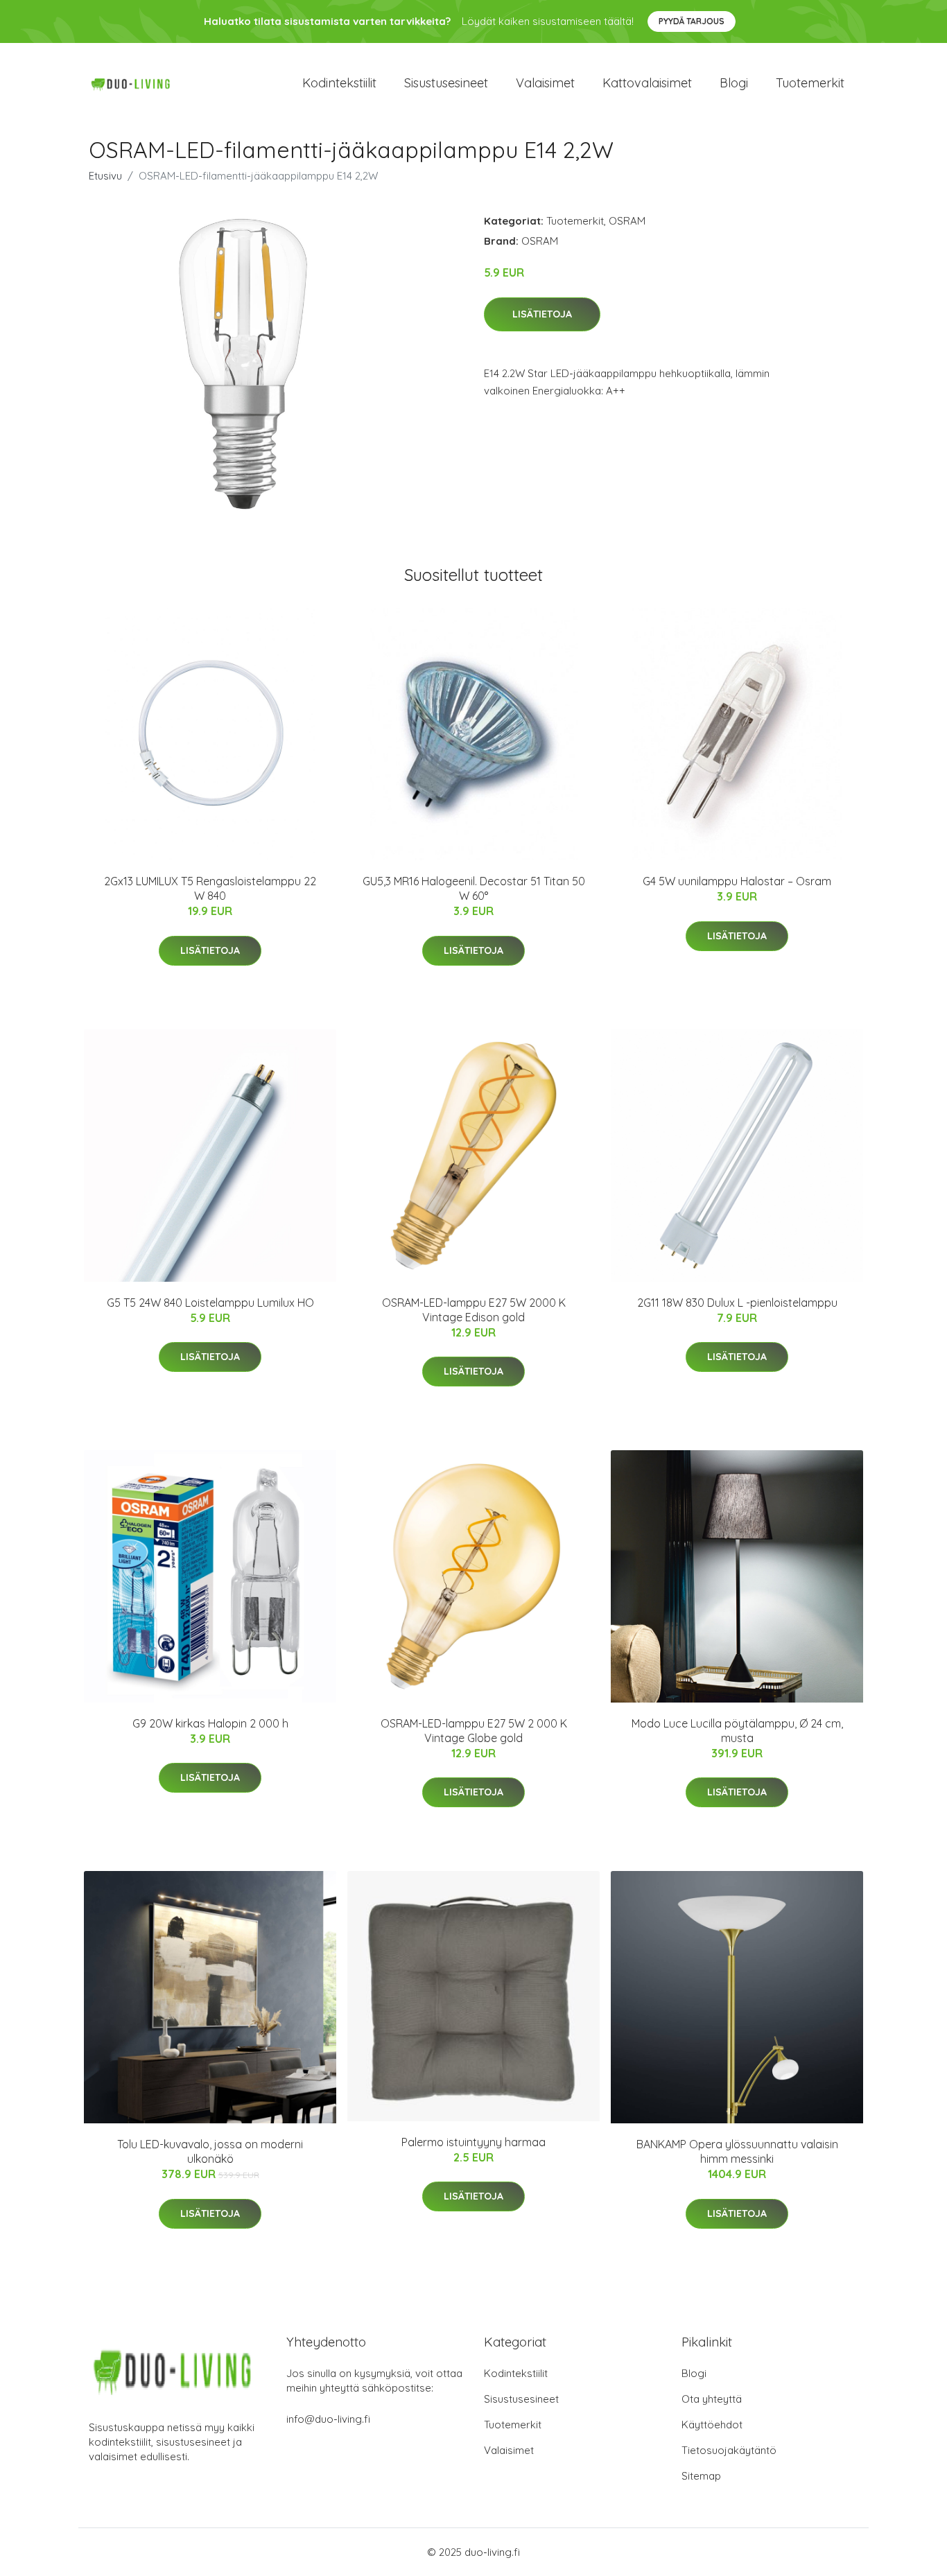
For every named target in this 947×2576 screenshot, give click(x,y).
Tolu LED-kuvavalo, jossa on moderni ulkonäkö (210, 2151)
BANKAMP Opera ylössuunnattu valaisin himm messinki (737, 2151)
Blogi (734, 83)
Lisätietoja (542, 314)
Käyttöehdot (712, 2425)
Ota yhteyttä (712, 2399)
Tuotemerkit (810, 83)
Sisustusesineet (446, 83)
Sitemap (701, 2476)
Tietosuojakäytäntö (729, 2450)
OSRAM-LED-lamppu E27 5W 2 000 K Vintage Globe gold (474, 1731)
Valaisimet (545, 83)
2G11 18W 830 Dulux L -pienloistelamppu (737, 1303)
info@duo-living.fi (328, 2419)
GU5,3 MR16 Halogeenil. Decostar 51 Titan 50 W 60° (474, 888)
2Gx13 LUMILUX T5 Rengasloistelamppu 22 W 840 (210, 888)
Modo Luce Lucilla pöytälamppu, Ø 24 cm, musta (737, 1731)
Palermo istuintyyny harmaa (473, 2142)
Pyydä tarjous (692, 21)
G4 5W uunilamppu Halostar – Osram (737, 881)
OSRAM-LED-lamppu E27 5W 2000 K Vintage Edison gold (474, 1310)
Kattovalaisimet (647, 83)
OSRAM (627, 221)
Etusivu (105, 176)
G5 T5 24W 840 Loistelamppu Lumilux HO (210, 1303)
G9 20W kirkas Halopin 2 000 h (210, 1723)
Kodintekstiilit (339, 83)
